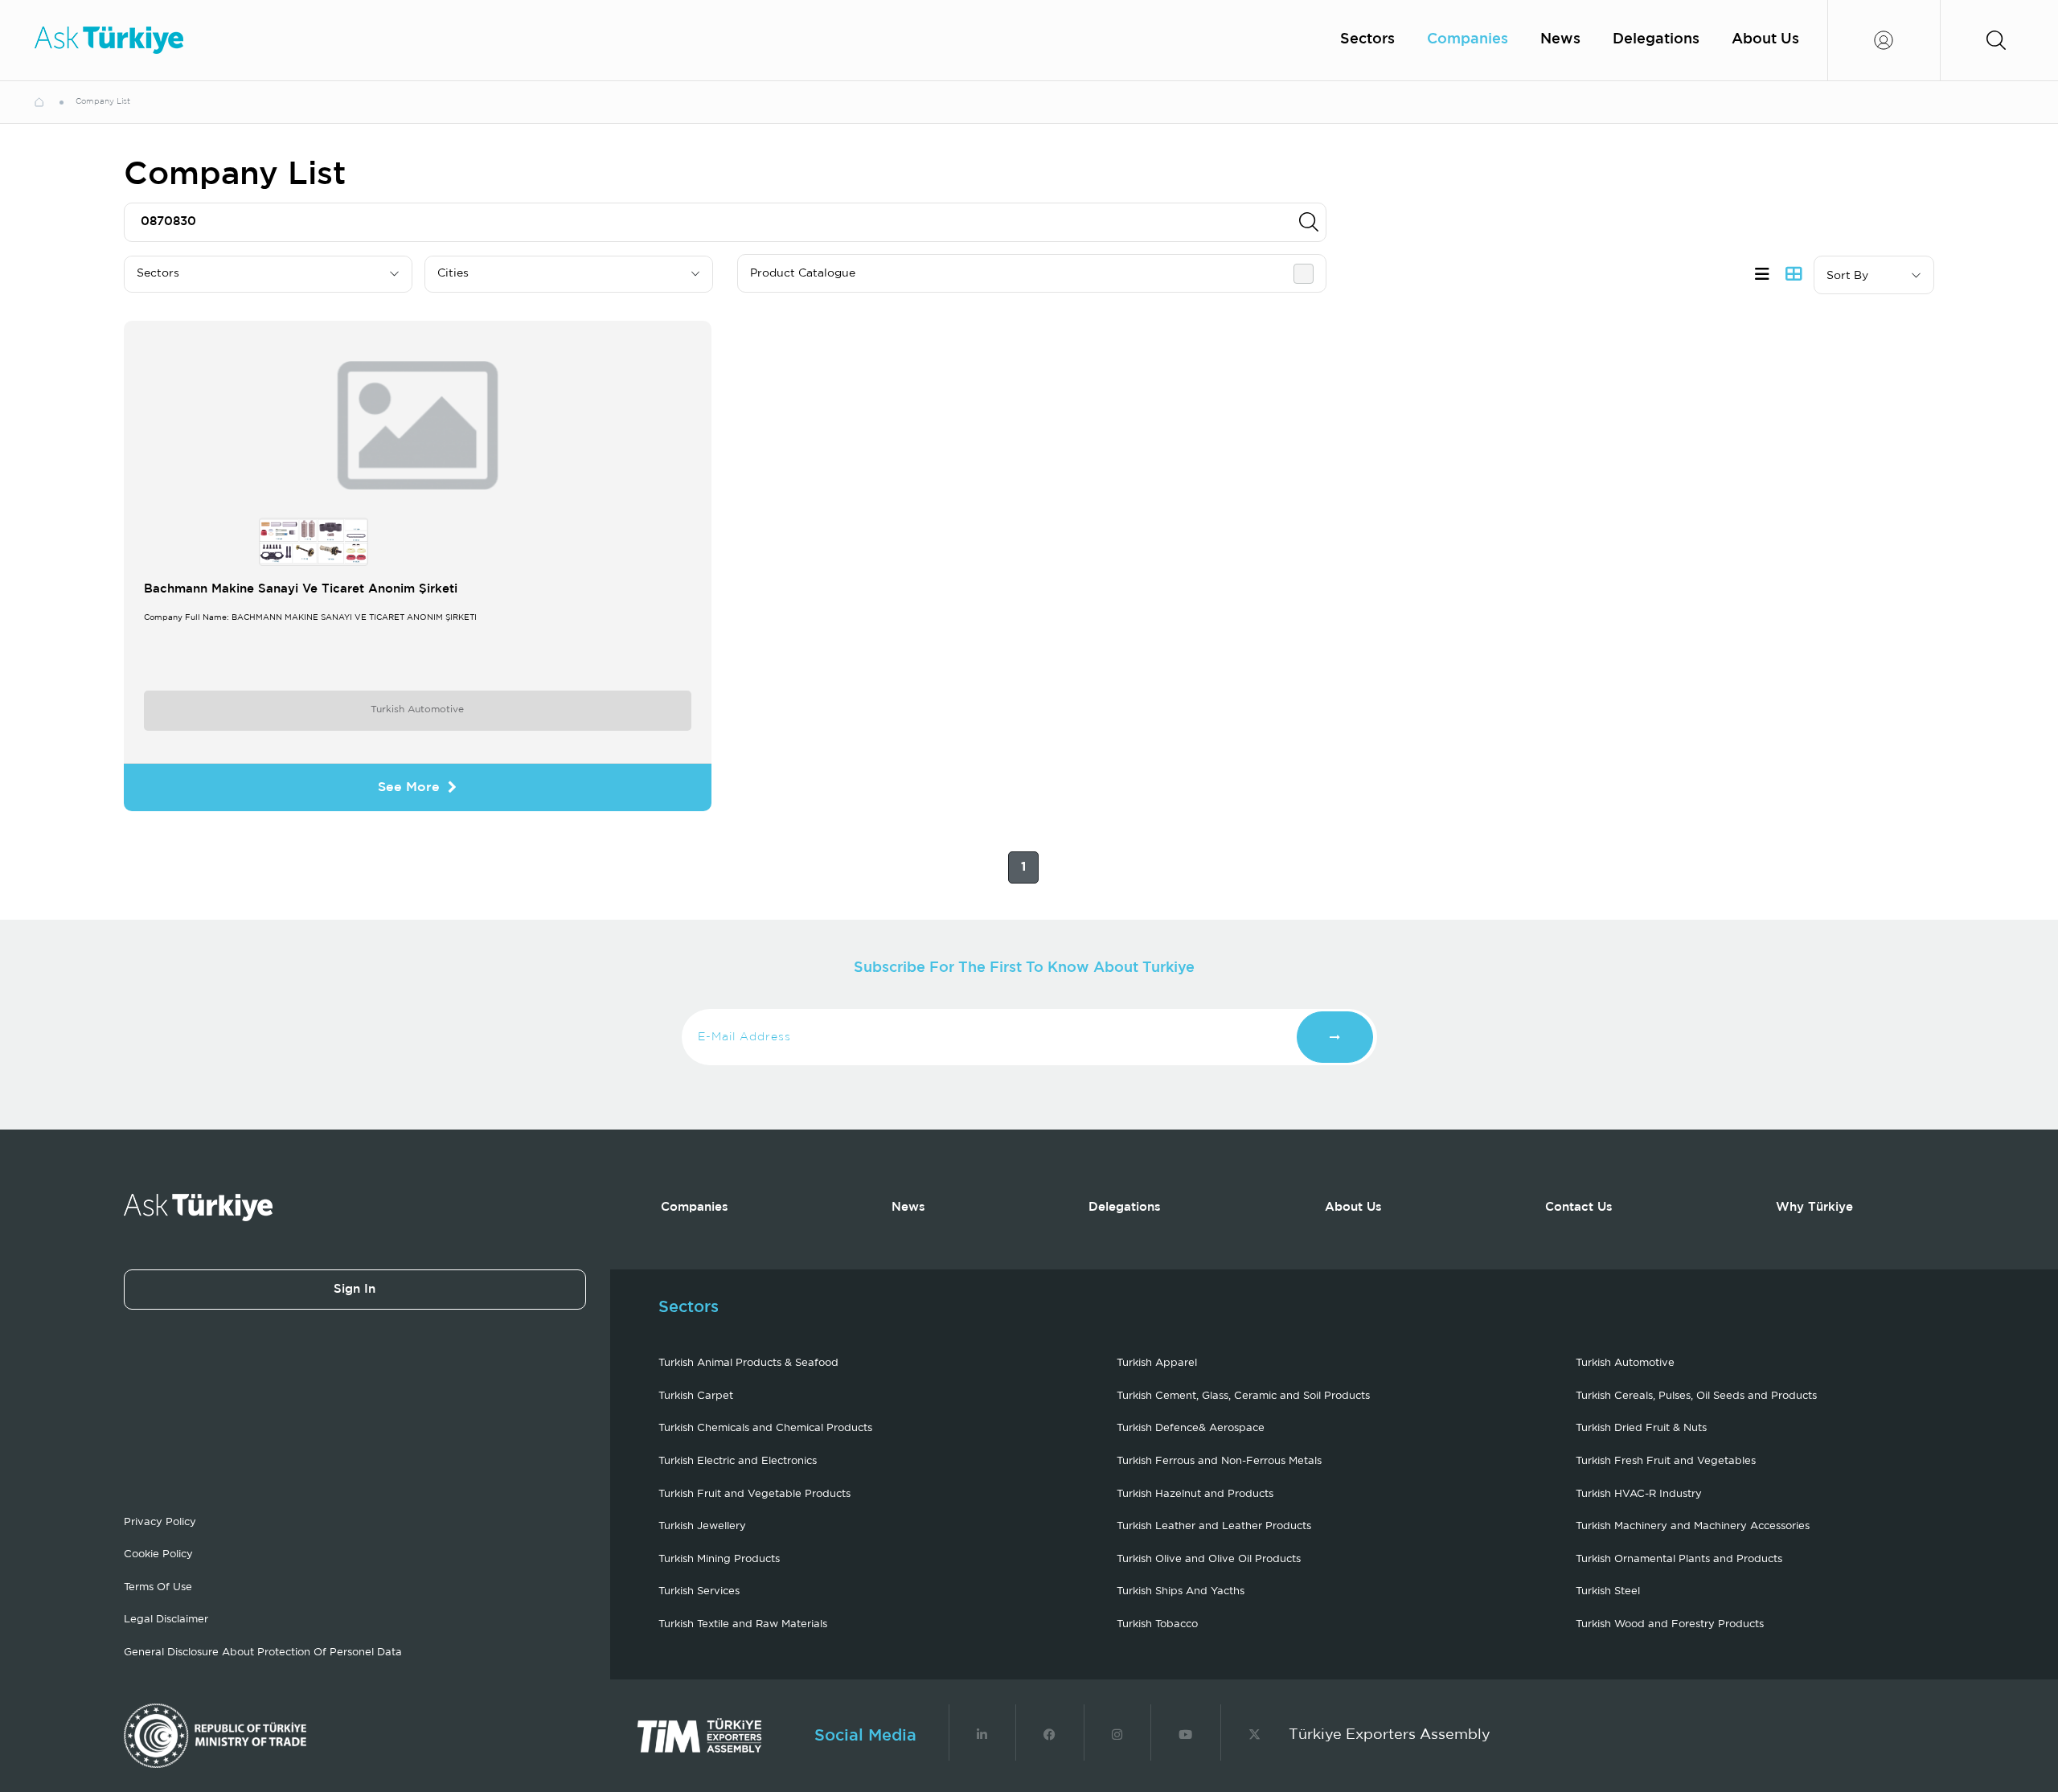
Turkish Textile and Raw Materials (743, 1624)
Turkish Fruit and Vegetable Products (754, 1494)
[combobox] (1874, 275)
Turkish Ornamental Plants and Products (1679, 1559)
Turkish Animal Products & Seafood (748, 1363)
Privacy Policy (160, 1522)
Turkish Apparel (1157, 1363)
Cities (453, 273)
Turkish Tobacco (1157, 1624)
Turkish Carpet (696, 1396)
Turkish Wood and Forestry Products (1670, 1624)
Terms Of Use (158, 1587)
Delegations (1656, 39)
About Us (1765, 39)
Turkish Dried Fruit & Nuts (1641, 1428)
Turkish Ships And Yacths (1181, 1591)
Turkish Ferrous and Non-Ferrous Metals (1219, 1461)
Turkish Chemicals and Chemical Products (765, 1428)
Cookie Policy (158, 1554)
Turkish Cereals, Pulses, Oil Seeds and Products (1696, 1396)
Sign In (355, 1289)
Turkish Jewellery (702, 1526)
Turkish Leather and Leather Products (1214, 1526)
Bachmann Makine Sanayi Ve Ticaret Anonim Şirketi (301, 589)
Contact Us (1579, 1207)
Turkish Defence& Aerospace (1191, 1428)
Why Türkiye (1814, 1207)
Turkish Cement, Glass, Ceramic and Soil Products (1243, 1396)
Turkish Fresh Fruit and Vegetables (1666, 1461)
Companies (1468, 39)
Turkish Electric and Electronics (738, 1461)
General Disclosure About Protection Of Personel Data (263, 1653)
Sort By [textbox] (1847, 276)
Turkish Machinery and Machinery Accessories (1693, 1526)
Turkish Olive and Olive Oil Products (1209, 1559)
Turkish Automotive (417, 709)
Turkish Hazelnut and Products (1195, 1494)
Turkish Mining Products (719, 1559)
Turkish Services (699, 1591)
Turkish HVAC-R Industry (1639, 1494)
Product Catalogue (803, 273)
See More (409, 787)
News (1560, 39)
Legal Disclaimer (166, 1620)
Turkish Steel (1608, 1591)
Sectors (1367, 39)
